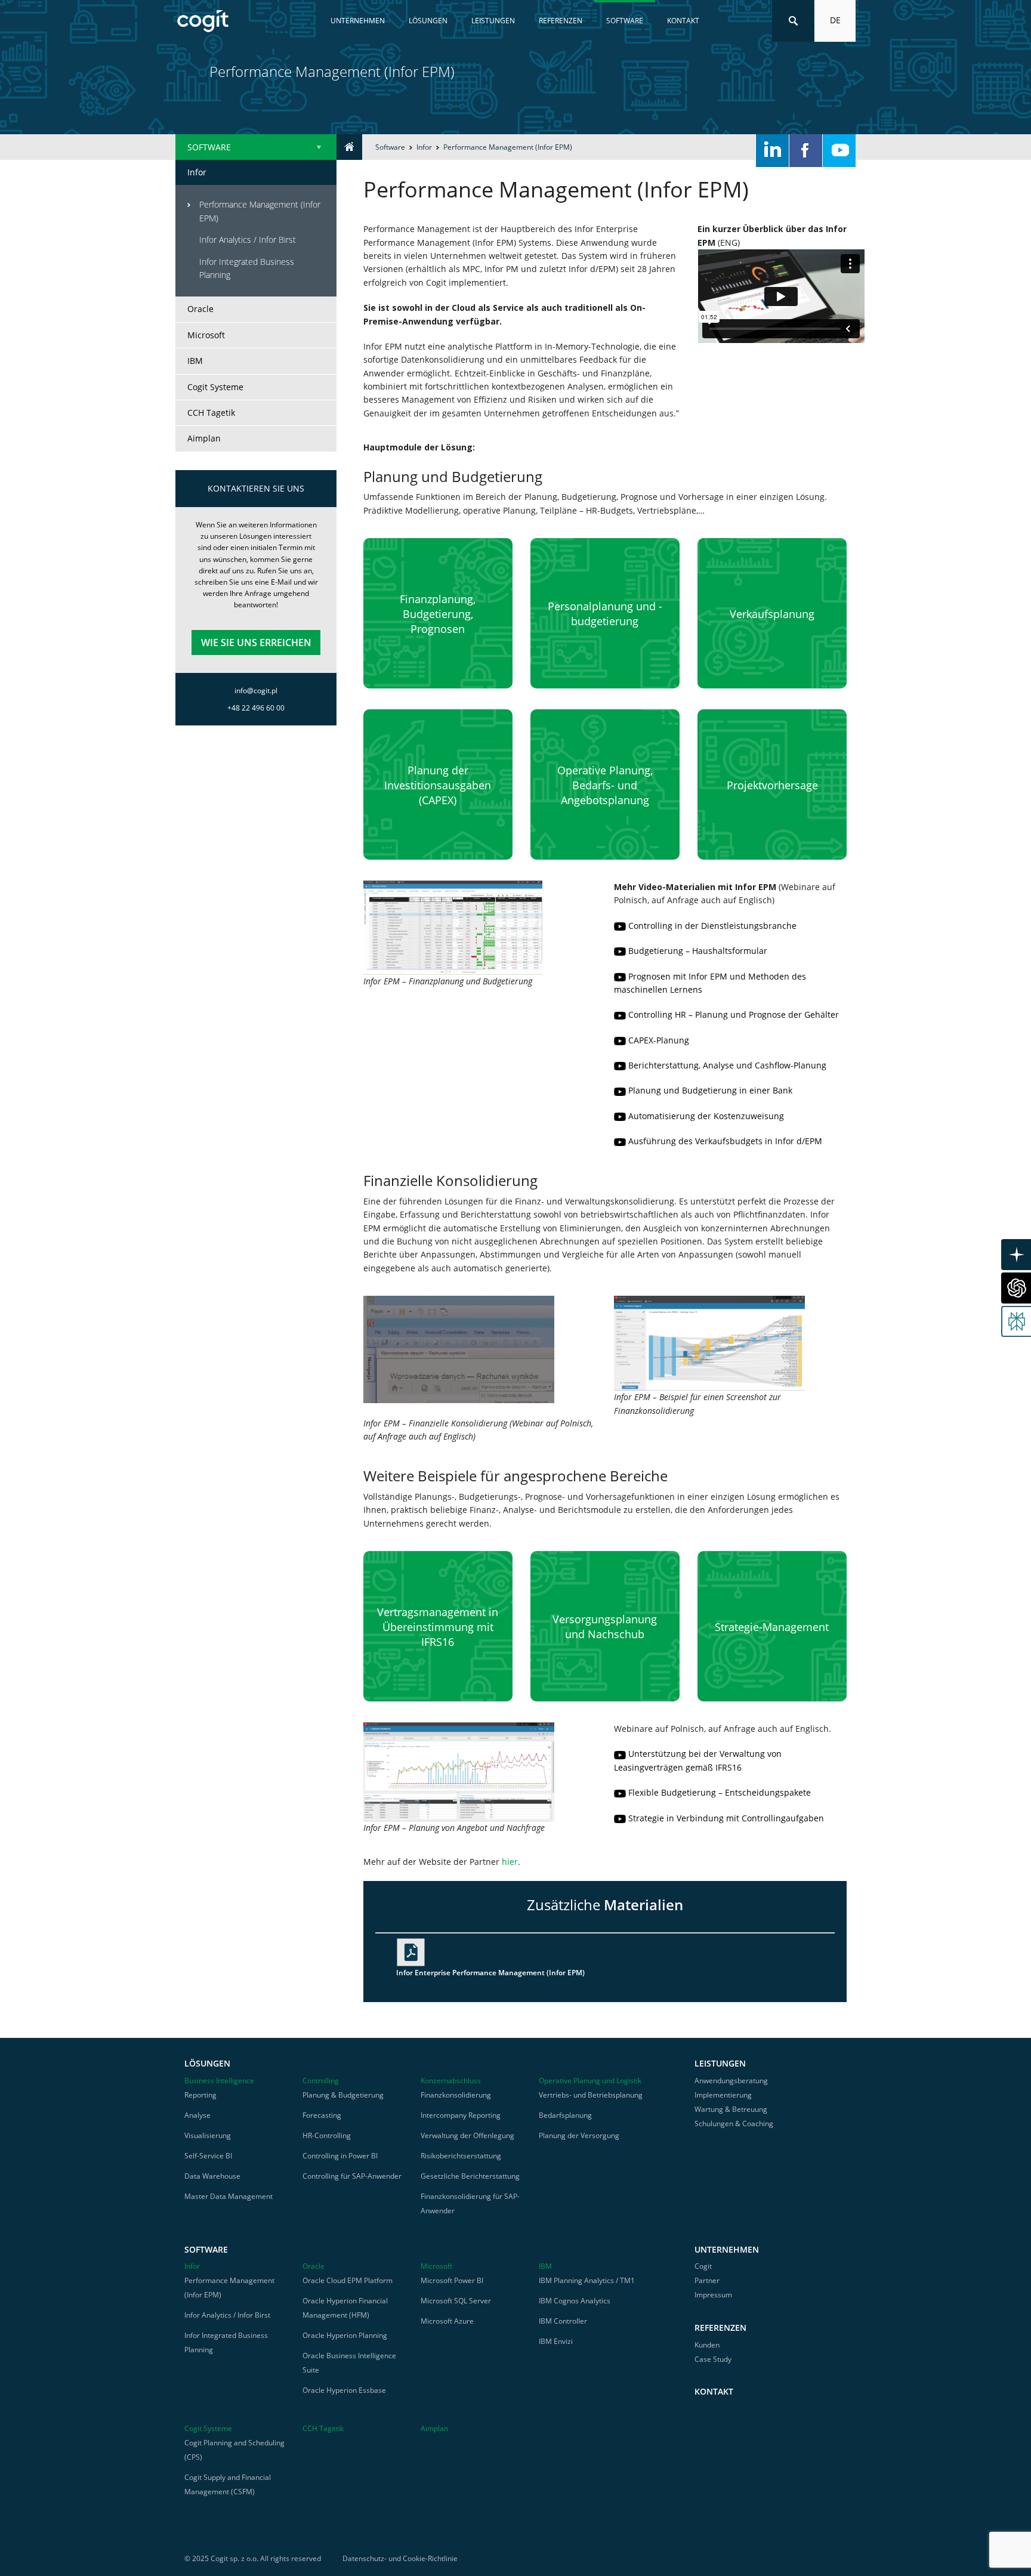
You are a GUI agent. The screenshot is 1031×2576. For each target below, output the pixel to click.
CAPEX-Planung (659, 1040)
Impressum (713, 2295)
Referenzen (561, 21)
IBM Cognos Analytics (575, 2301)
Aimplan (204, 438)
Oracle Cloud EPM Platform (348, 2280)
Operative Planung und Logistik (590, 2081)
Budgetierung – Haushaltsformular (698, 951)
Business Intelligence (219, 2081)
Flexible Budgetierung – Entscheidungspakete (720, 1792)
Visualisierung (208, 2135)
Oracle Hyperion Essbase (344, 2390)
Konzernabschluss (451, 2081)
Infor (424, 147)
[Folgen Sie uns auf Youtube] (839, 151)
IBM (195, 361)
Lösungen (428, 21)
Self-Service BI (208, 2156)
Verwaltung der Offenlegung (467, 2135)
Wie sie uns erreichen (256, 643)
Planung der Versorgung (579, 2135)
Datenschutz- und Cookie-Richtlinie (400, 2558)
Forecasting (322, 2115)
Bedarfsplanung (565, 2115)
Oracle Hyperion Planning (345, 2335)
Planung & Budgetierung (343, 2095)
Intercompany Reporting (461, 2115)
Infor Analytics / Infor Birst (248, 240)
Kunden (707, 2345)
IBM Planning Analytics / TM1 (587, 2280)
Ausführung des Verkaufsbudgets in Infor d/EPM (725, 1141)
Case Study (713, 2359)
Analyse (197, 2115)
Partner (707, 2280)
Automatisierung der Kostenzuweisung (706, 1116)
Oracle (200, 309)
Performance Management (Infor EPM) (260, 211)
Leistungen (493, 21)
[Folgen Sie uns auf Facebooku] (806, 151)
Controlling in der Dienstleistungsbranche (712, 926)
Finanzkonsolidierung (456, 2095)
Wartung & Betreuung (731, 2109)
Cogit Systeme (215, 387)
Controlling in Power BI (340, 2156)
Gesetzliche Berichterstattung (470, 2176)
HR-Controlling (327, 2135)
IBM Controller (563, 2321)
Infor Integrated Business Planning (247, 268)
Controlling (321, 2081)
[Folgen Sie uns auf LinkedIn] (772, 151)
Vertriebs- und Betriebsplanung (591, 2095)
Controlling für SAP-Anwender (352, 2176)
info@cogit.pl (256, 691)
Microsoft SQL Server (456, 2301)
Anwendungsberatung (731, 2081)
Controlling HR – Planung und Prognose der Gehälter (734, 1014)
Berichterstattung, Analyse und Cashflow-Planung (727, 1065)
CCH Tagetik (211, 413)
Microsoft (206, 335)
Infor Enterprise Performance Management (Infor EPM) (490, 1973)
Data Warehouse (212, 2176)
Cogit (703, 2266)
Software (625, 21)
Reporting (200, 2095)
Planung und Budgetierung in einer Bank (710, 1090)
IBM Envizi (556, 2341)
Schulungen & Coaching (734, 2123)
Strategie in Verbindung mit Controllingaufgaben (726, 1818)
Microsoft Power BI (452, 2280)
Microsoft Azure (447, 2321)
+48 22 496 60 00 (256, 708)
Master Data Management (229, 2196)
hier (510, 1862)
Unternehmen (358, 21)
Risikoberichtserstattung (461, 2156)
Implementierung (723, 2095)
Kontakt (683, 21)
